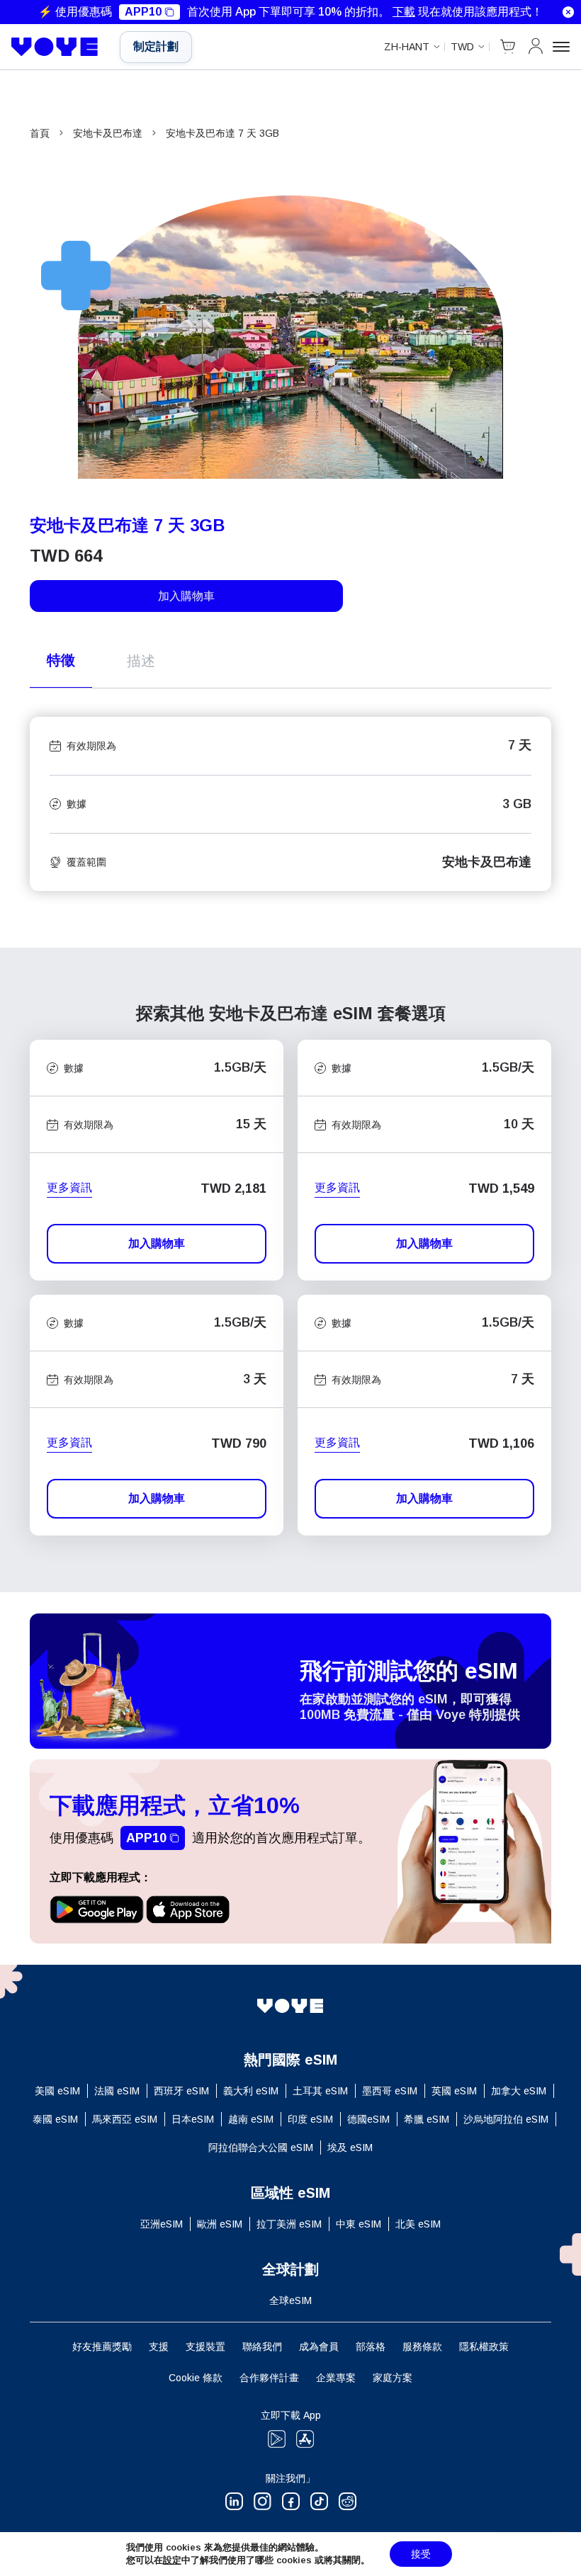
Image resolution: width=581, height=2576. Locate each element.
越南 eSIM (251, 2119)
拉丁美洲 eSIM (289, 2224)
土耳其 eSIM (320, 2091)
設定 (172, 2560)
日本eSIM (193, 2119)
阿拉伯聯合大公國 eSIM (261, 2147)
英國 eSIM (454, 2091)
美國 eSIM (57, 2091)
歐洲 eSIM (220, 2224)
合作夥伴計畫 (269, 2378)
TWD (462, 47)
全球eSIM (290, 2300)
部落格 (371, 2347)
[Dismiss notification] (568, 12)
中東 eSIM (359, 2224)
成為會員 (319, 2347)
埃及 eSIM (350, 2147)
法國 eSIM (117, 2091)
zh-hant (407, 47)
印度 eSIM (310, 2119)
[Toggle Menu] (561, 47)
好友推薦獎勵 (102, 2347)
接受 (421, 2554)
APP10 (143, 12)
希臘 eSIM (427, 2119)
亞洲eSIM (162, 2224)
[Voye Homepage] (55, 47)
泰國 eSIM (55, 2119)
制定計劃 (156, 46)
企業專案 (336, 2378)
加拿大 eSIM (519, 2091)
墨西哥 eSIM (390, 2091)
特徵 (61, 660)
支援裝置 (205, 2347)
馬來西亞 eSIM (125, 2119)
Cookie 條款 (196, 2378)
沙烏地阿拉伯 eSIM (506, 2119)
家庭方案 (393, 2378)
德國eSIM (368, 2119)
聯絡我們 (262, 2347)
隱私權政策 (484, 2347)
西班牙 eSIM (181, 2091)
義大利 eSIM (251, 2091)
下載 (404, 12)
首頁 (40, 133)
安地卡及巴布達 (108, 133)
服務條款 (422, 2347)
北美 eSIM (418, 2224)
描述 (141, 661)
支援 (159, 2347)
